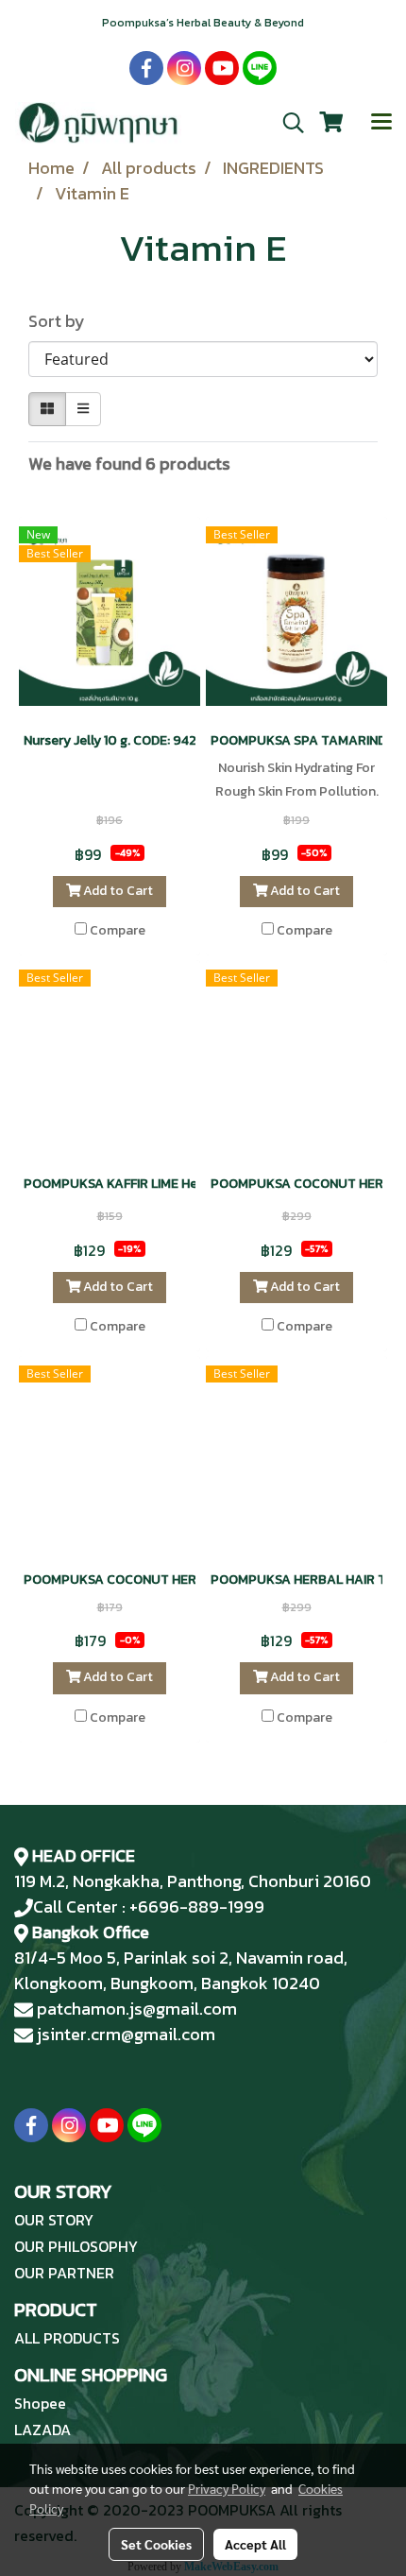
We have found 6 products (129, 464)
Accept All (255, 2544)
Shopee (40, 2403)
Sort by (62, 321)
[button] (287, 123)
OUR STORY (54, 2220)
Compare (118, 931)
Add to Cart (117, 891)
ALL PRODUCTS (67, 2338)
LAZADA (42, 2430)
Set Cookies (156, 2544)
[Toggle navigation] (381, 123)
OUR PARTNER (64, 2273)
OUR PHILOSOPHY (76, 2246)
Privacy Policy (227, 2488)
